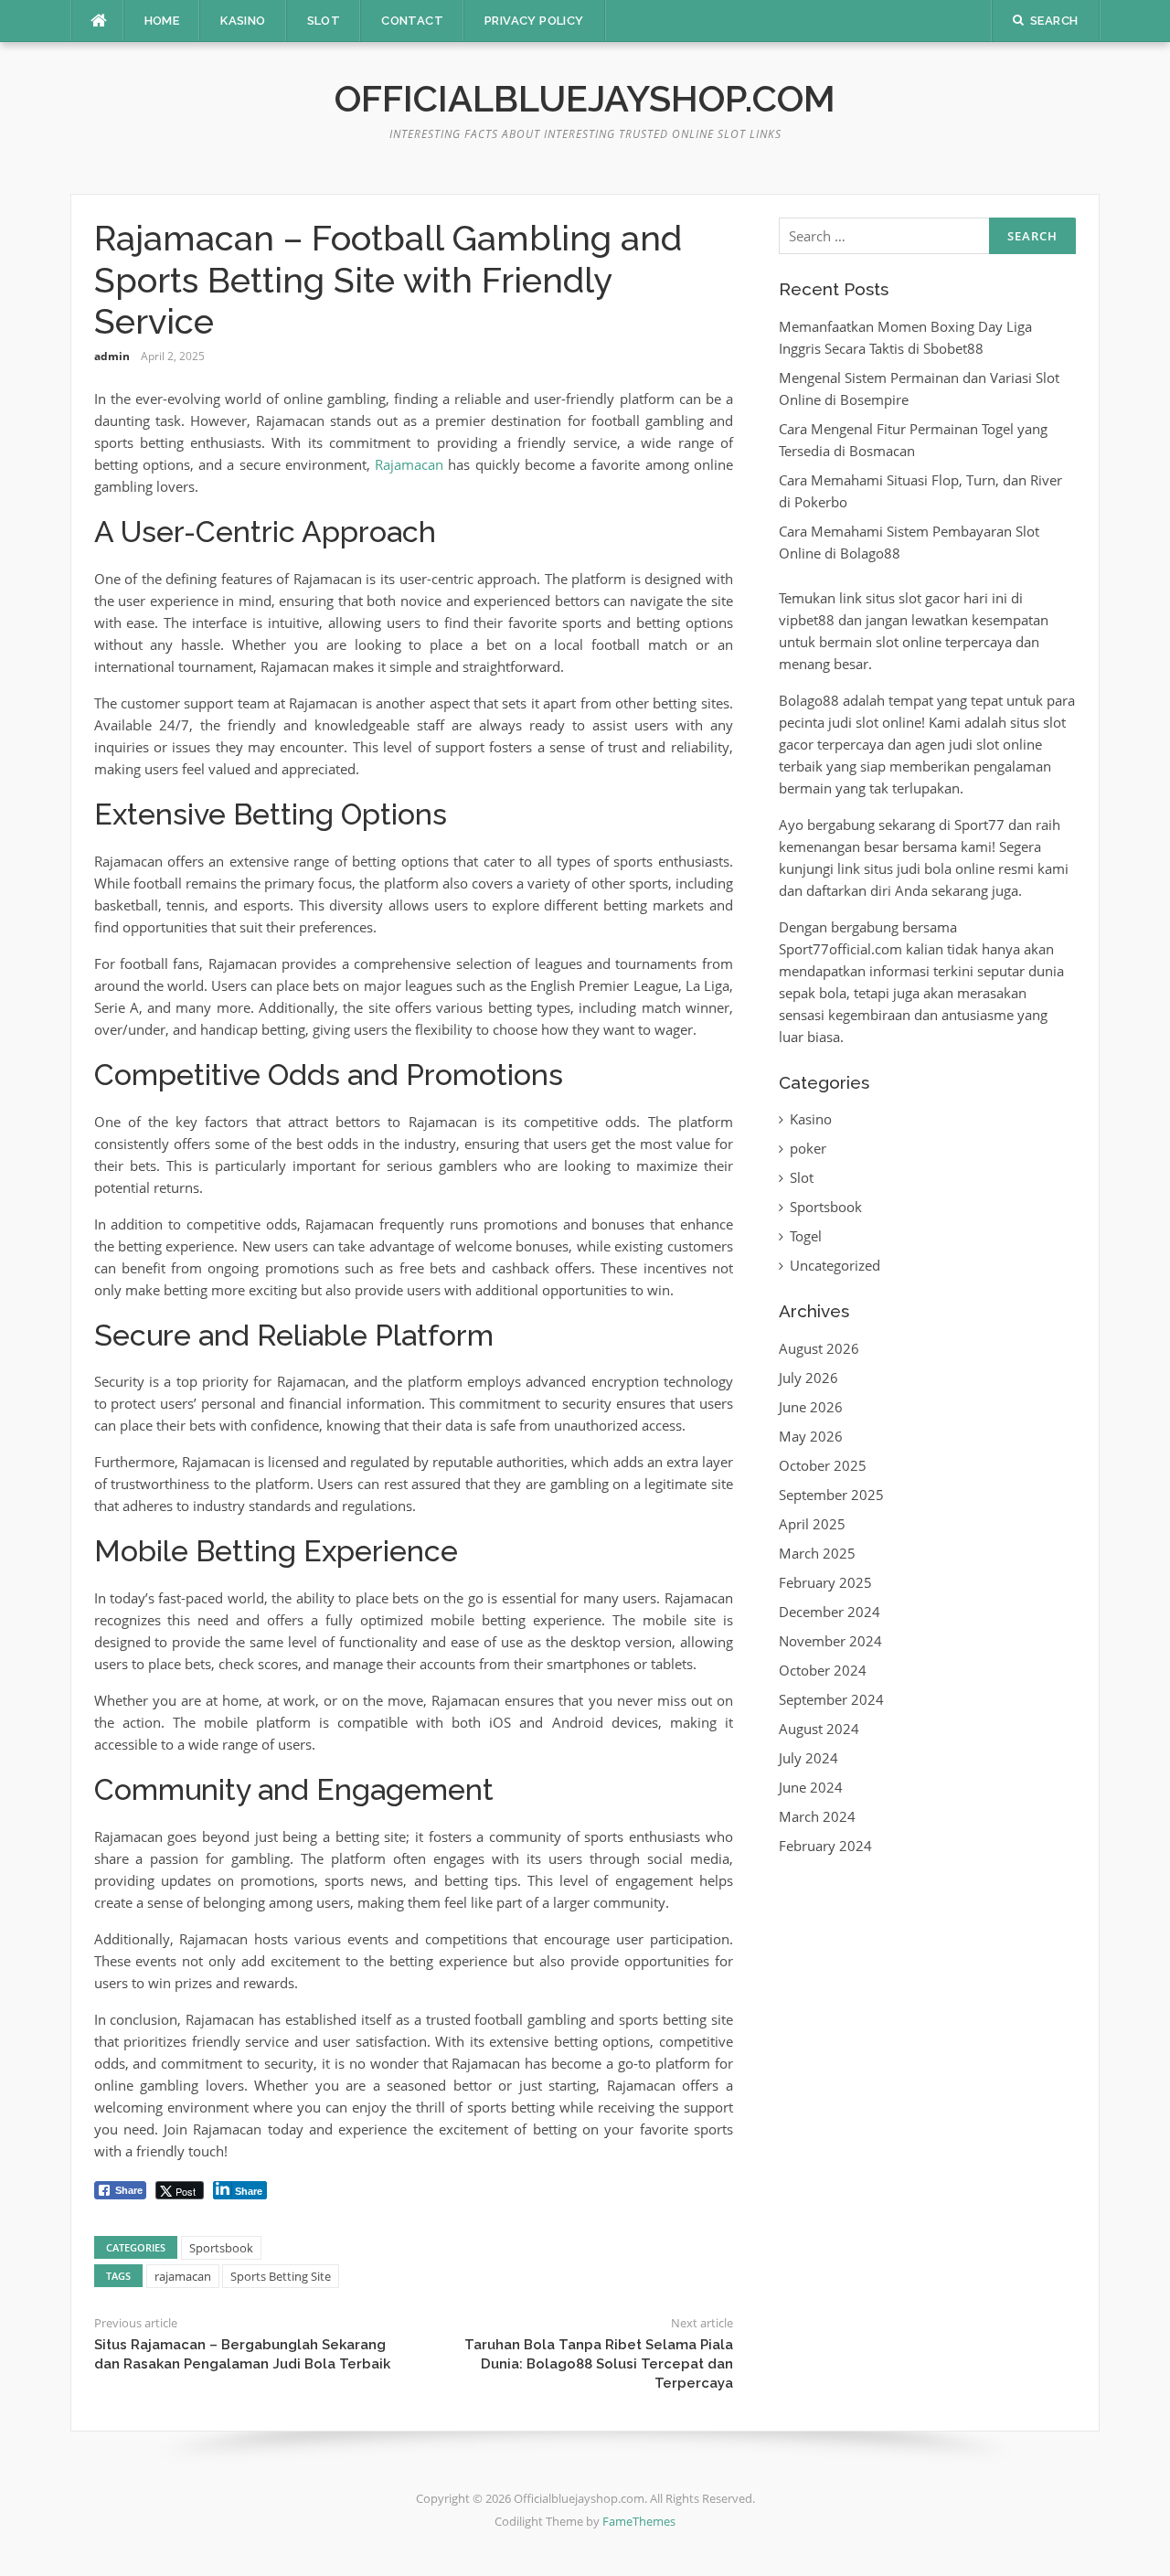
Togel (806, 1236)
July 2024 (808, 1758)
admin (112, 356)
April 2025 (812, 1524)
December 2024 (830, 1612)
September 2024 (831, 1699)
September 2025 (831, 1495)
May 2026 (811, 1436)
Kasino (243, 21)
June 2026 (811, 1407)
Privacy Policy (534, 21)
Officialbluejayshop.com (585, 98)
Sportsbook (221, 2248)
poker (808, 1148)
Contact (412, 21)
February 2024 (825, 1846)
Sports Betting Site (281, 2276)
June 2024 (811, 1787)
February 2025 (825, 1582)
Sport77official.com (840, 949)
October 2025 (823, 1465)
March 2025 (817, 1553)
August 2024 (819, 1729)
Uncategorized (835, 1265)
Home (162, 21)
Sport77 (979, 825)
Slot (324, 21)
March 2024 (817, 1816)
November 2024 (830, 1641)
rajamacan (183, 2276)
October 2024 (823, 1670)
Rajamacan (409, 464)
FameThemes (639, 2521)
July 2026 (808, 1378)
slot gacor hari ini (953, 598)
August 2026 (819, 1348)
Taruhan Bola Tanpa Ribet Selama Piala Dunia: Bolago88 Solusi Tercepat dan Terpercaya (599, 2364)
